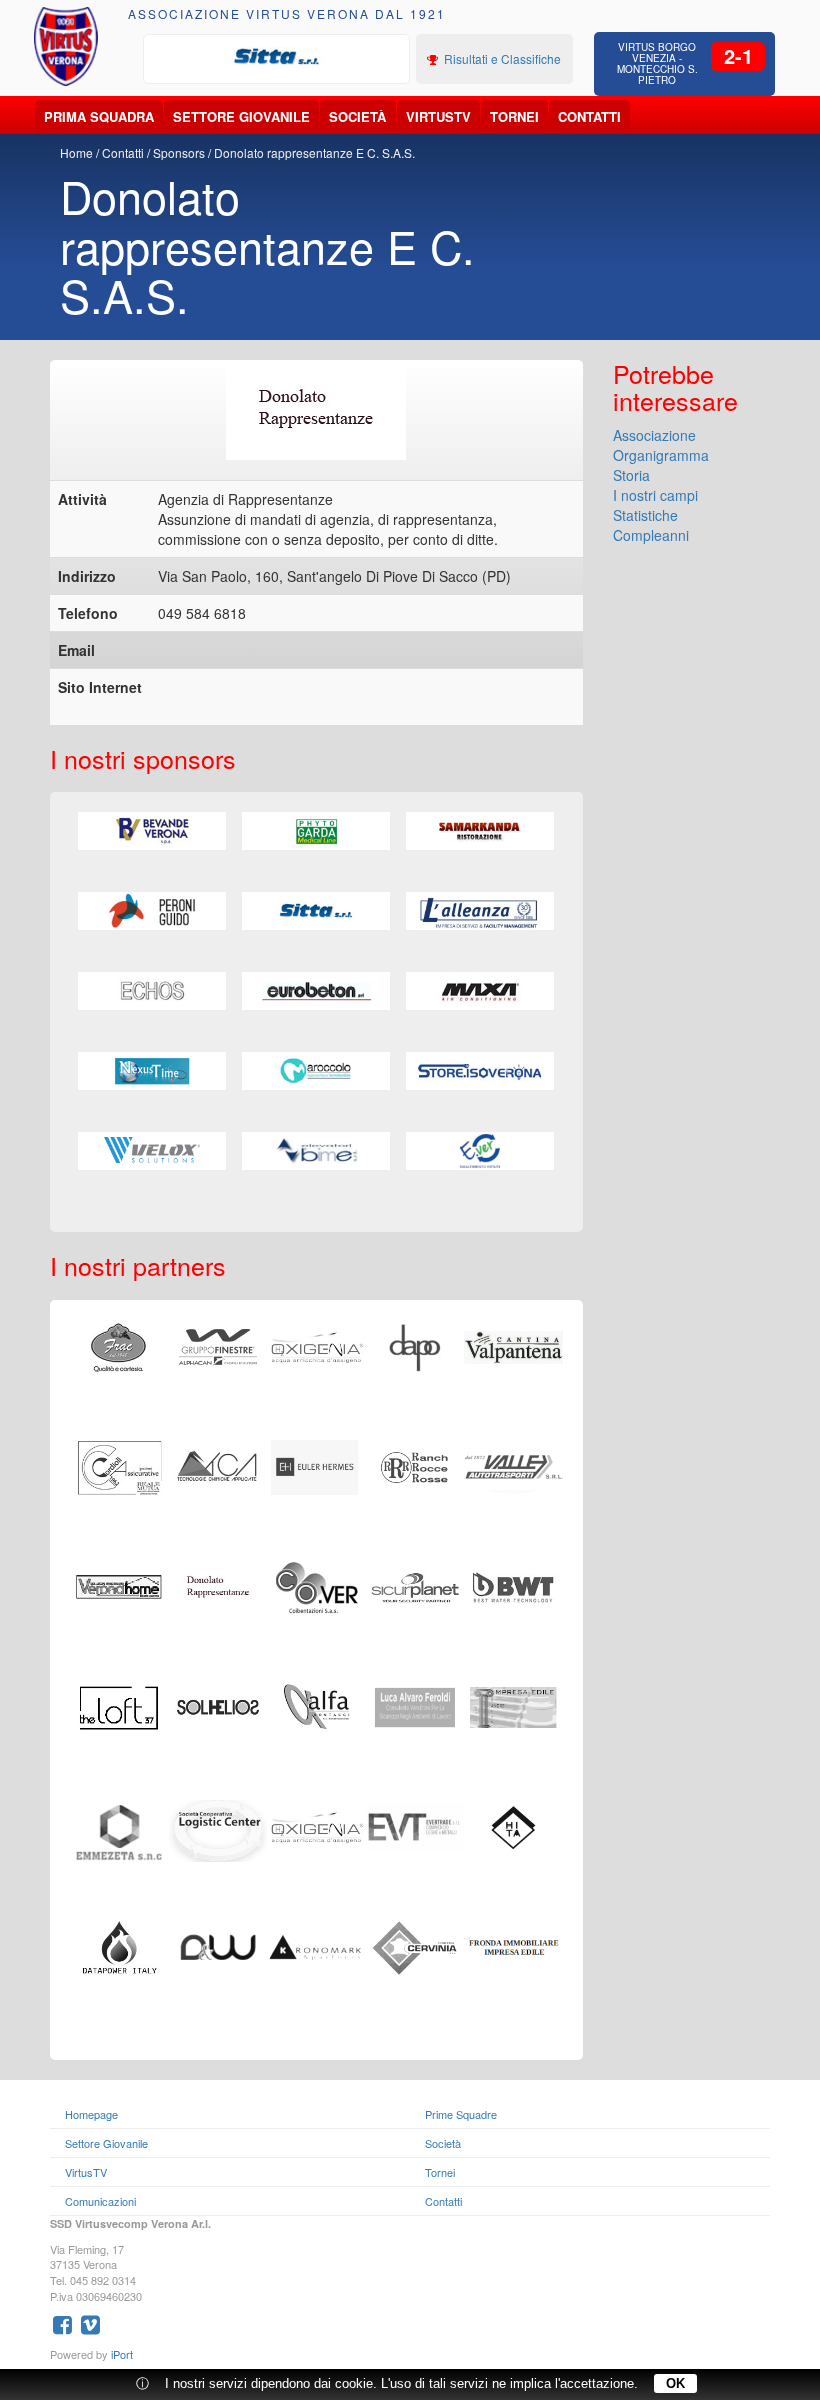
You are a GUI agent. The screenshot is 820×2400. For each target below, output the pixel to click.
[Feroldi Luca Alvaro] (415, 1705)
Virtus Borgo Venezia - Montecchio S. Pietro (657, 63)
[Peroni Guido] (152, 911)
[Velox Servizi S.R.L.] (152, 1151)
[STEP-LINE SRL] (316, 1825)
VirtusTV (438, 116)
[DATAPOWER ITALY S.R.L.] (119, 1945)
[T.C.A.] (218, 1465)
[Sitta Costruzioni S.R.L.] (277, 57)
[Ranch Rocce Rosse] (415, 1465)
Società (357, 116)
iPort (122, 2354)
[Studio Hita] (513, 1825)
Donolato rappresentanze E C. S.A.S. (314, 152)
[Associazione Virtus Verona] (66, 46)
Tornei (514, 116)
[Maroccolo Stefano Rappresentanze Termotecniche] (316, 1071)
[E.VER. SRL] (480, 1151)
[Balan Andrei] (513, 1705)
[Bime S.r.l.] (316, 1151)
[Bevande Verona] (152, 831)
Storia (631, 475)
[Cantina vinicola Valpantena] (513, 1345)
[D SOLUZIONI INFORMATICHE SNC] (218, 1945)
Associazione (654, 435)
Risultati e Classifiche (501, 58)
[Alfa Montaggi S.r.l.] (316, 1705)
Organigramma (661, 455)
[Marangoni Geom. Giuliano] (316, 1345)
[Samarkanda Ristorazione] (480, 831)
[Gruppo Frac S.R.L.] (119, 1345)
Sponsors (179, 152)
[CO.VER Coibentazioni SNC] (316, 1585)
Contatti (589, 116)
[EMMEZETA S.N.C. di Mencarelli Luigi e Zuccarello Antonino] (119, 1830)
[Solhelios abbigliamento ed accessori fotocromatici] (218, 1705)
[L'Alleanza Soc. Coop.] (480, 911)
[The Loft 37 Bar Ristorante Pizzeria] (119, 1705)
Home (76, 152)
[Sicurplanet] (415, 1585)
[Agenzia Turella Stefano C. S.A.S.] (513, 1585)
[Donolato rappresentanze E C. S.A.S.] (218, 1585)
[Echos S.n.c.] (152, 991)
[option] (277, 57)
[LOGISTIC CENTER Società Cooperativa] (218, 1828)
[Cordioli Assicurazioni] (119, 1465)
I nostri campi (655, 495)
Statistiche (645, 515)
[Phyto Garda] (316, 831)
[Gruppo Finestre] (218, 1345)
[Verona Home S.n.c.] (119, 1585)
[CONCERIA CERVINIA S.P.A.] (415, 1945)
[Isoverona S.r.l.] (480, 1071)
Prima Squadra (99, 116)
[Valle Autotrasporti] (513, 1465)
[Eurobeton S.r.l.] (316, 991)
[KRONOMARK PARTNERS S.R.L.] (316, 1945)
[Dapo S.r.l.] (415, 1345)
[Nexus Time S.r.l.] (152, 1071)
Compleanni (651, 535)
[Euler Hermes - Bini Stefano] (316, 1465)
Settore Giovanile (241, 116)
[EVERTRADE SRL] (415, 1825)
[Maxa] (480, 991)
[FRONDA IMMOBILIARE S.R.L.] (513, 1945)
